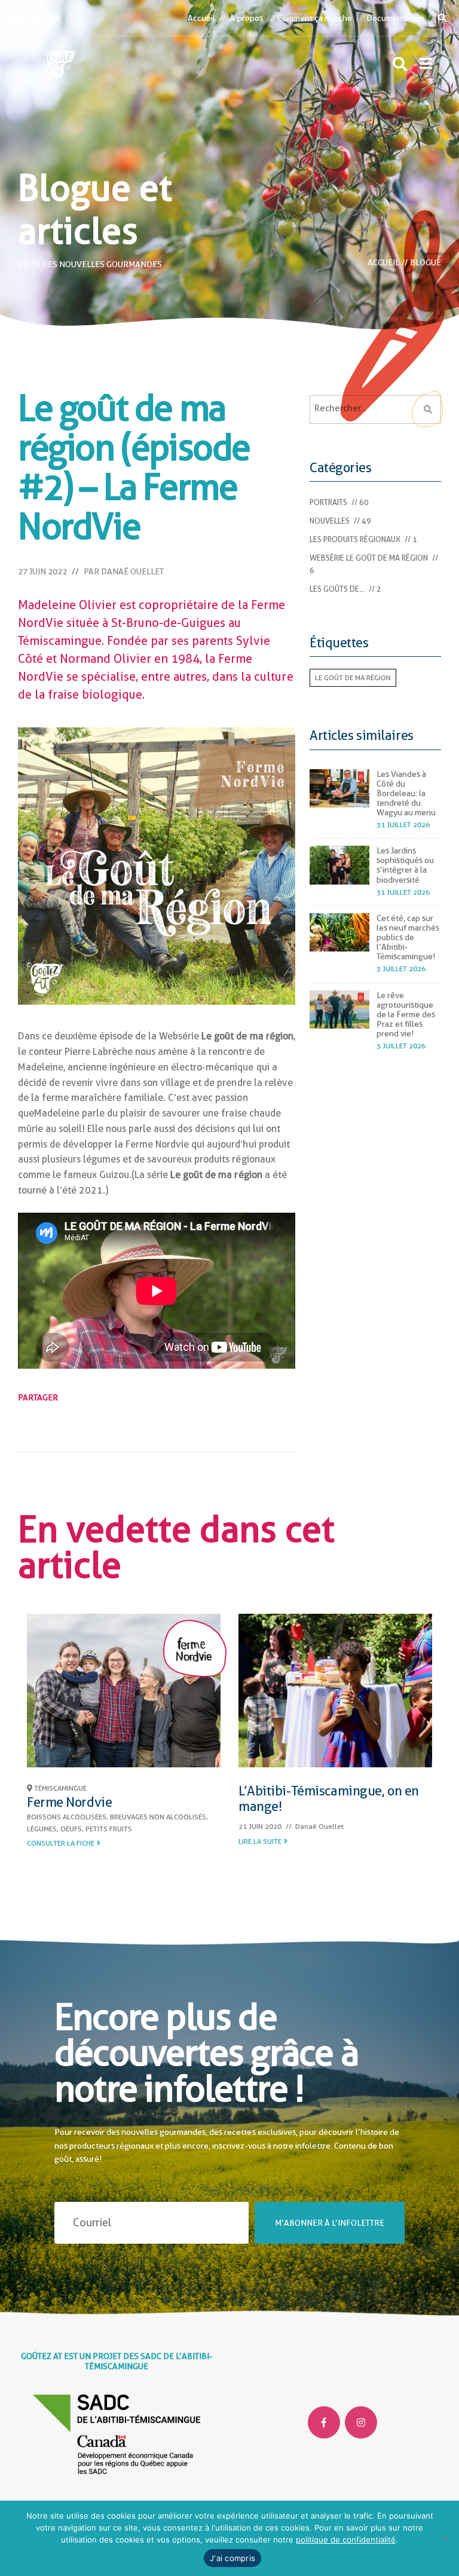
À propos (246, 18)
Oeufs (71, 1829)
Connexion (40, 18)
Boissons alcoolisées (67, 1817)
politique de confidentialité (346, 2540)
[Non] (444, 2538)
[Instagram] (361, 2422)
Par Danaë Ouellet (124, 571)
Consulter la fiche (61, 1843)
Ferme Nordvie (69, 1802)
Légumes (42, 1829)
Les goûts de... (337, 589)
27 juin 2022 (42, 571)
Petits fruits (109, 1829)
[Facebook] (324, 2422)
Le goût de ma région (353, 678)
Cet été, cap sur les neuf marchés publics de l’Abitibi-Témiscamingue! (408, 937)
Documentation (395, 18)
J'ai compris (232, 2558)
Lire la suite (260, 1841)
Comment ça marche (315, 18)
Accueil (201, 18)
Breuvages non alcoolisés (158, 1817)
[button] (426, 63)
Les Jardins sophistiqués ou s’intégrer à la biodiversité (405, 865)
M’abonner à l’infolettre (330, 2223)
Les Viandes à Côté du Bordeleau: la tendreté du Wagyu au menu (406, 793)
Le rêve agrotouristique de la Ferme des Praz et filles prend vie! (406, 1014)
